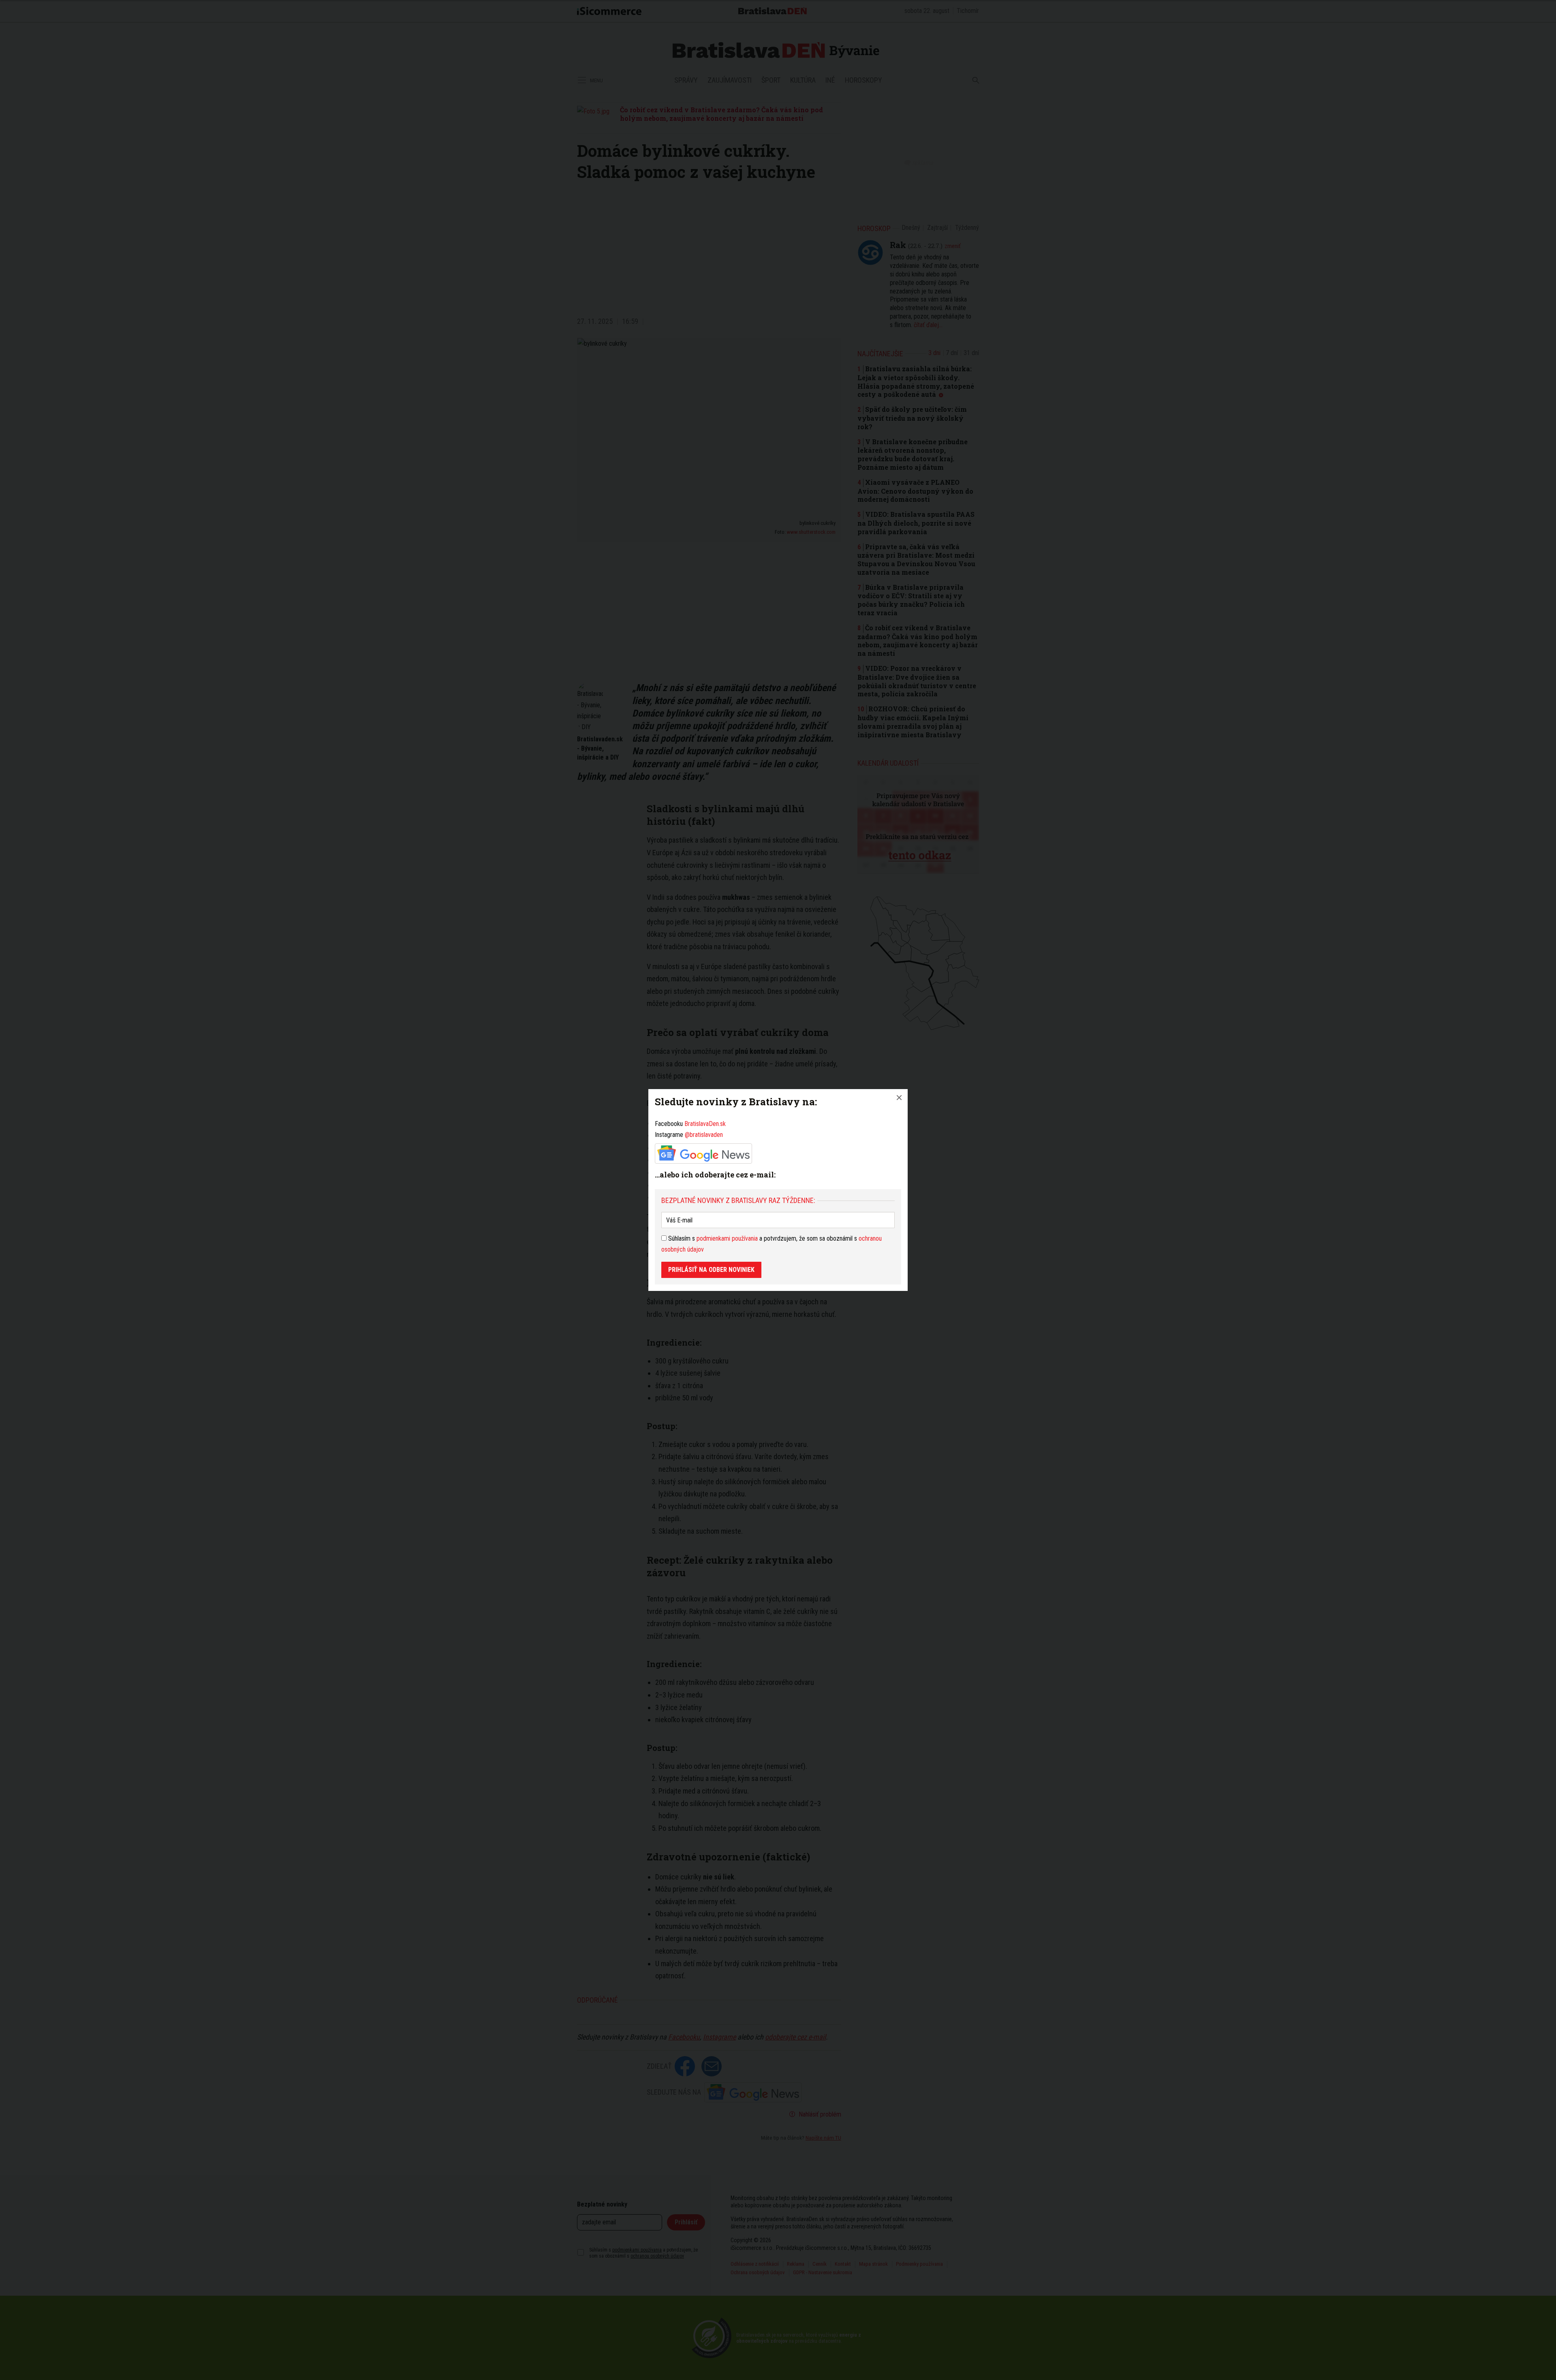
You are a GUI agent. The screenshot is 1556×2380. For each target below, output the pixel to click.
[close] (899, 1098)
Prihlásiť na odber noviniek (711, 1270)
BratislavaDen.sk (705, 1124)
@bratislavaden (704, 1135)
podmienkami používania (727, 1238)
